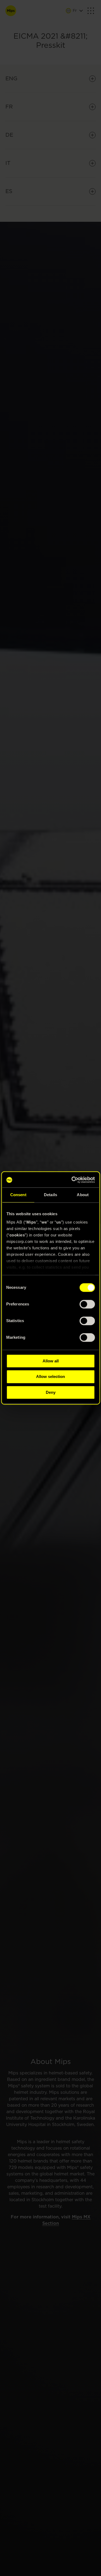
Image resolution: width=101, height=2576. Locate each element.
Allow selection (50, 1377)
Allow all (51, 1361)
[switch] (87, 1304)
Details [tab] (50, 1195)
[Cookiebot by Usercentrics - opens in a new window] (71, 1180)
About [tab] (83, 1195)
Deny (51, 1392)
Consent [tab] (18, 1195)
